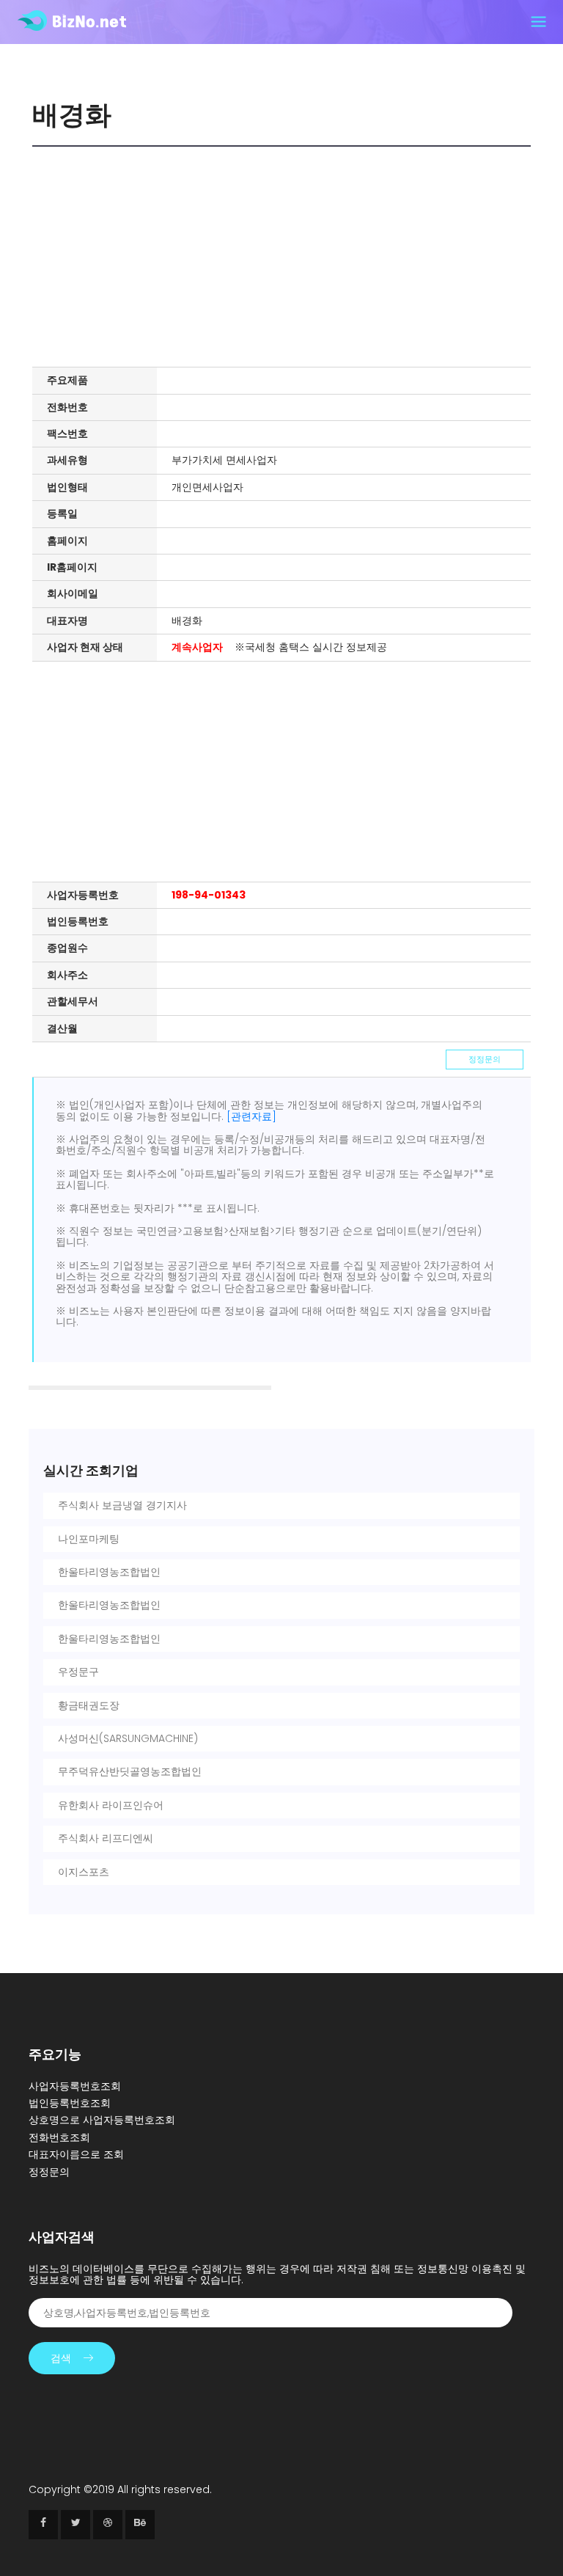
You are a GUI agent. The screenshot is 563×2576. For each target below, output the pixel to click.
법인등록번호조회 (70, 2103)
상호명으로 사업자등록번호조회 (102, 2120)
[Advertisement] (285, 257)
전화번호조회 (59, 2137)
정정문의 (485, 1059)
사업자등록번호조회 (75, 2086)
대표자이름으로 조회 (76, 2154)
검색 (61, 2358)
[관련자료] (251, 1116)
